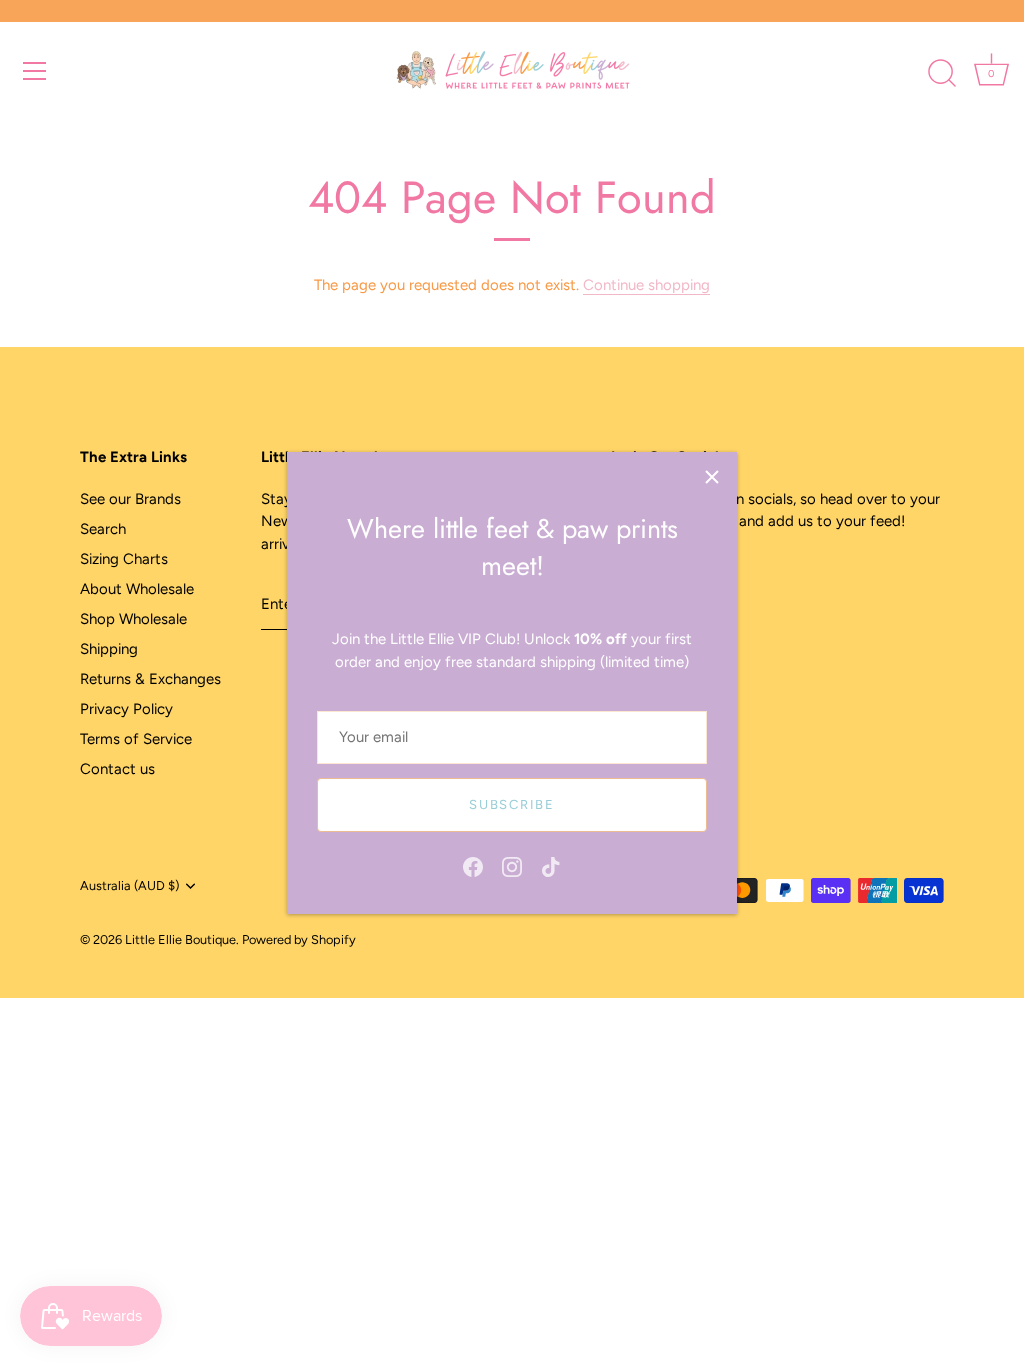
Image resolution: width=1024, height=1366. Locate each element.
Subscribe (511, 804)
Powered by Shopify (299, 939)
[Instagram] (512, 865)
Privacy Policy (126, 709)
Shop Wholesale (133, 619)
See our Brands (130, 499)
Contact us (117, 769)
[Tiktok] (551, 865)
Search (103, 529)
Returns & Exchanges (150, 679)
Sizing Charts (124, 559)
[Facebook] (473, 865)
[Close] (712, 477)
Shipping (109, 649)
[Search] (942, 74)
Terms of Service (136, 739)
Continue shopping (646, 285)
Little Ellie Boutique (180, 939)
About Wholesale (137, 589)
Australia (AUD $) (129, 885)
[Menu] (35, 71)
